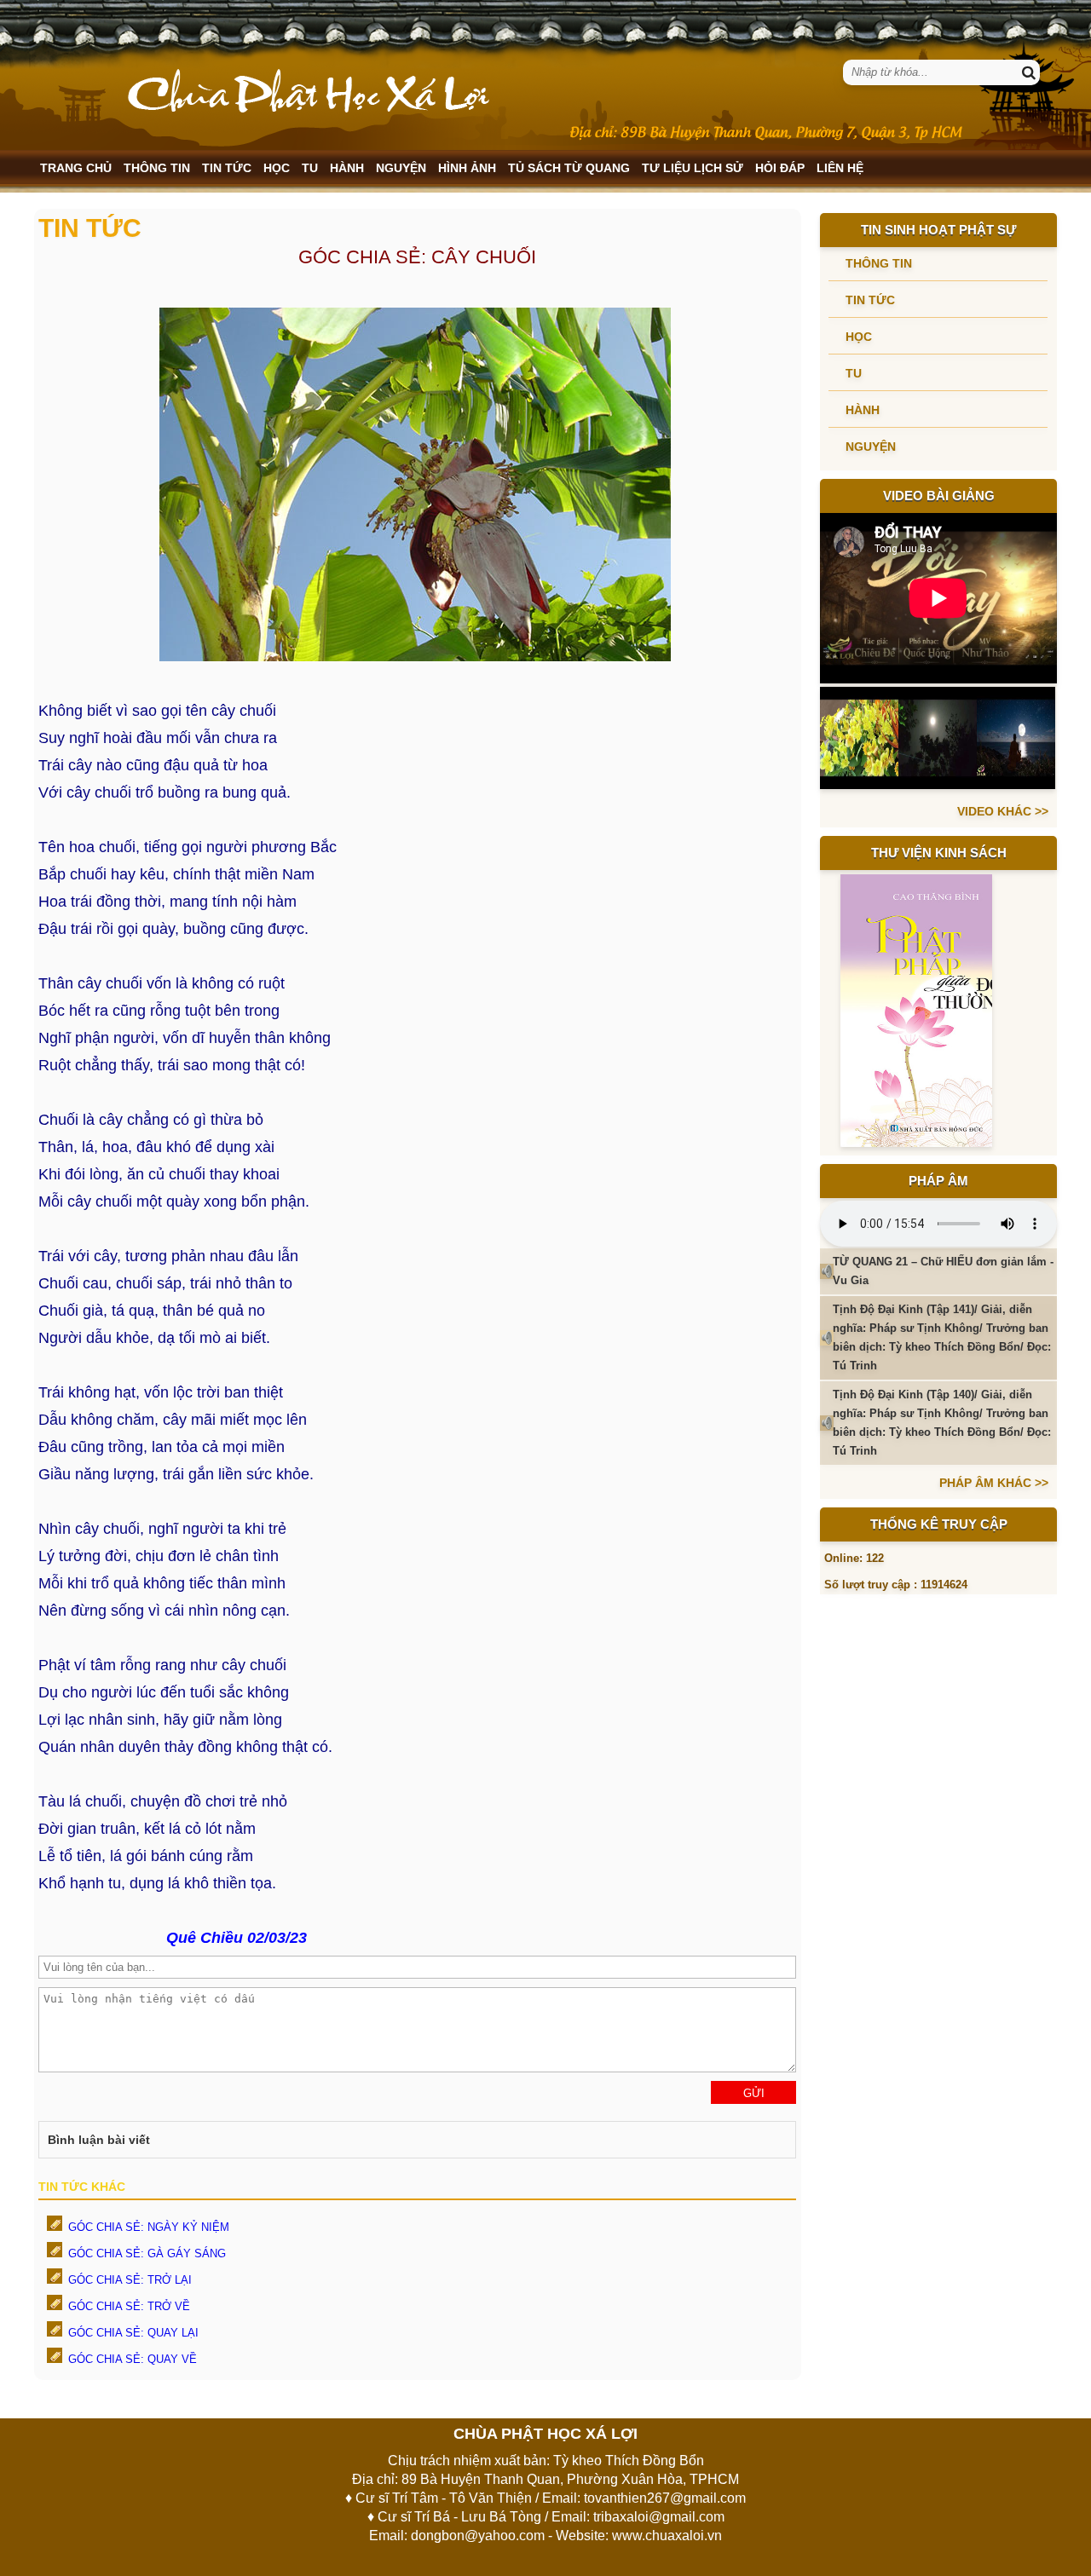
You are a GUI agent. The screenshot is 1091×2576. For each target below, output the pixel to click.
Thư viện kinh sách (939, 853)
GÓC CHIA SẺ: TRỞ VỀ (129, 2306)
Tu (310, 168)
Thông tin (157, 168)
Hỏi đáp (780, 168)
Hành (347, 168)
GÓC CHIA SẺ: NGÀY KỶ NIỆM (149, 2227)
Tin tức (227, 168)
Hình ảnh (467, 168)
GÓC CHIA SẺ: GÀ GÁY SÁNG (147, 2253)
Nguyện (401, 168)
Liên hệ (840, 168)
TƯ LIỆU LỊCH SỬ (693, 168)
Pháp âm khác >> (994, 1483)
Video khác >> (1003, 811)
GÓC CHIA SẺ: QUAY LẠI (133, 2333)
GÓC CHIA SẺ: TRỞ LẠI (130, 2280)
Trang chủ (76, 168)
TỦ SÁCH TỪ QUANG (569, 168)
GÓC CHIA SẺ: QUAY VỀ (133, 2359)
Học (277, 168)
